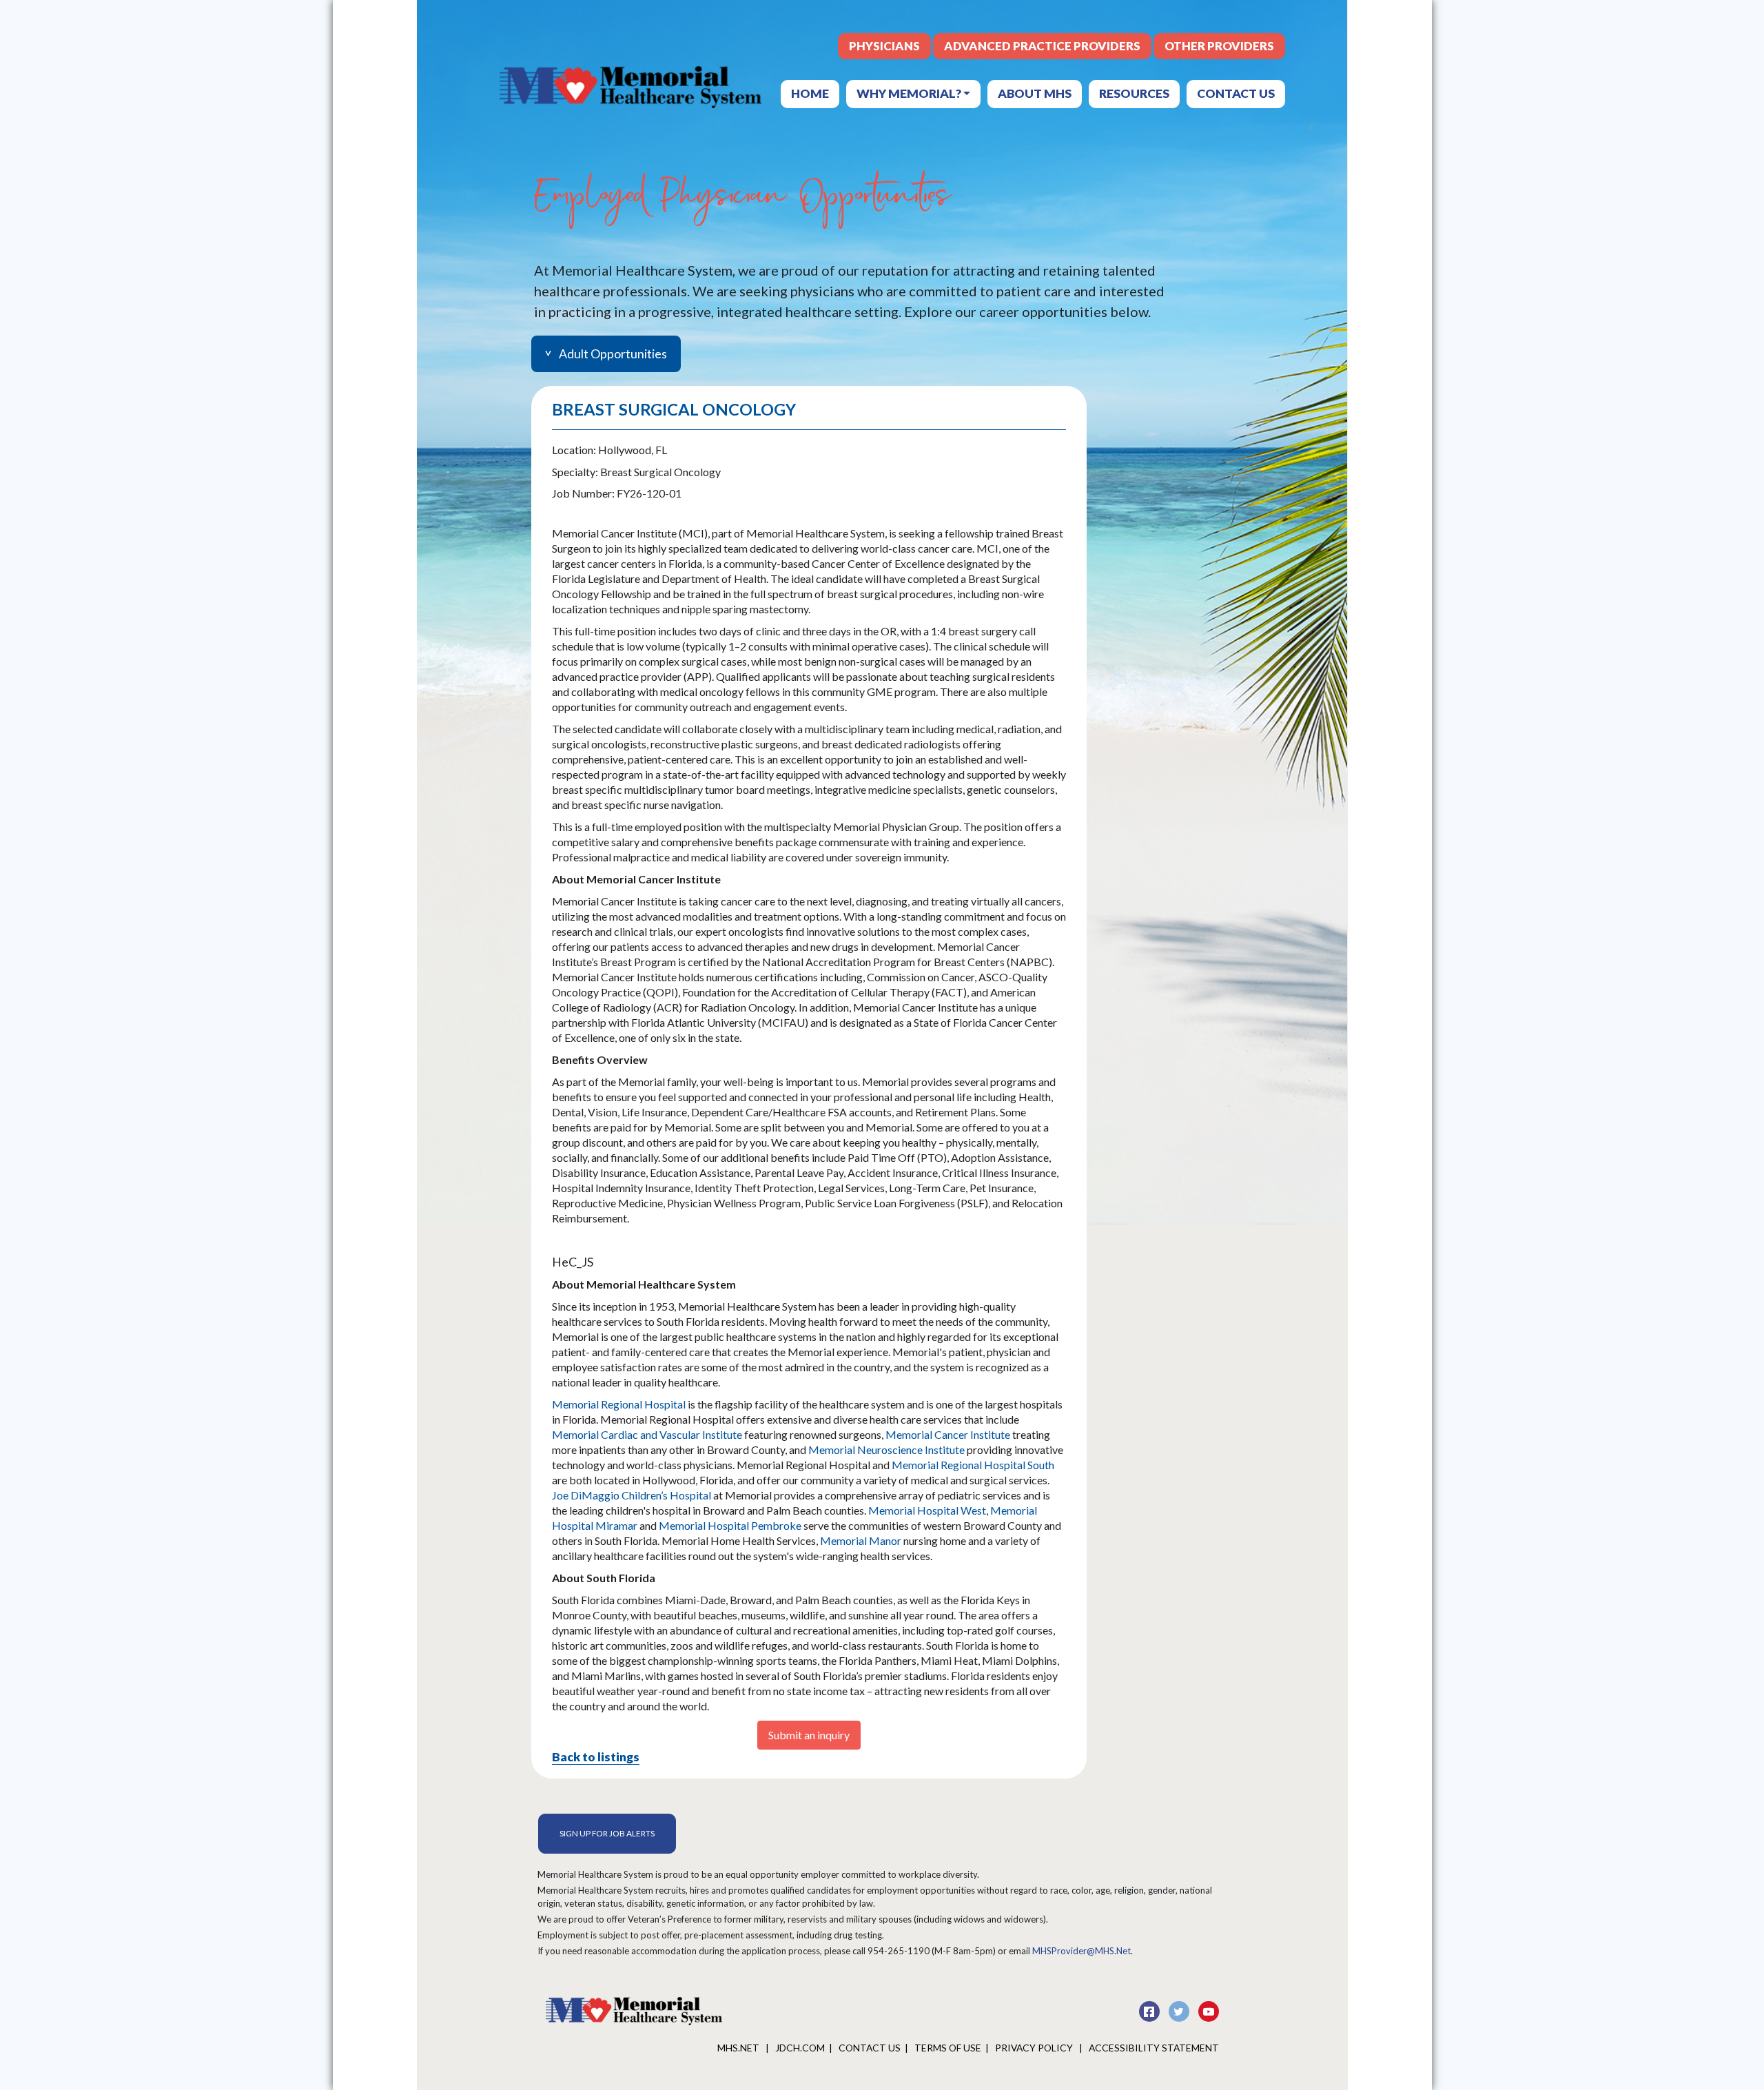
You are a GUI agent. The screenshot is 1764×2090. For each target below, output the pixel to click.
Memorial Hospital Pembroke (730, 1525)
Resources (1134, 93)
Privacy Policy (1035, 2048)
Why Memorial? (910, 93)
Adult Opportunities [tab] (613, 354)
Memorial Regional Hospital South (973, 1465)
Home (810, 93)
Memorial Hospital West (927, 1510)
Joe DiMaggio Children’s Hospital (632, 1495)
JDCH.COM (800, 2048)
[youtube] (1209, 2009)
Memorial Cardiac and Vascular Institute (648, 1434)
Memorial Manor (861, 1540)
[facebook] (1150, 2009)
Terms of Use (948, 2048)
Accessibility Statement (1154, 2048)
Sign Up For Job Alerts (607, 1833)
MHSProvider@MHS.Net (1081, 1951)
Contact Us (1236, 93)
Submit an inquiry (809, 1735)
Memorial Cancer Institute (948, 1434)
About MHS (1035, 93)
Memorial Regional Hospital (619, 1404)
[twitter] (1180, 2009)
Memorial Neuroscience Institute (888, 1449)
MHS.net (739, 2048)
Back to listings (596, 1756)
